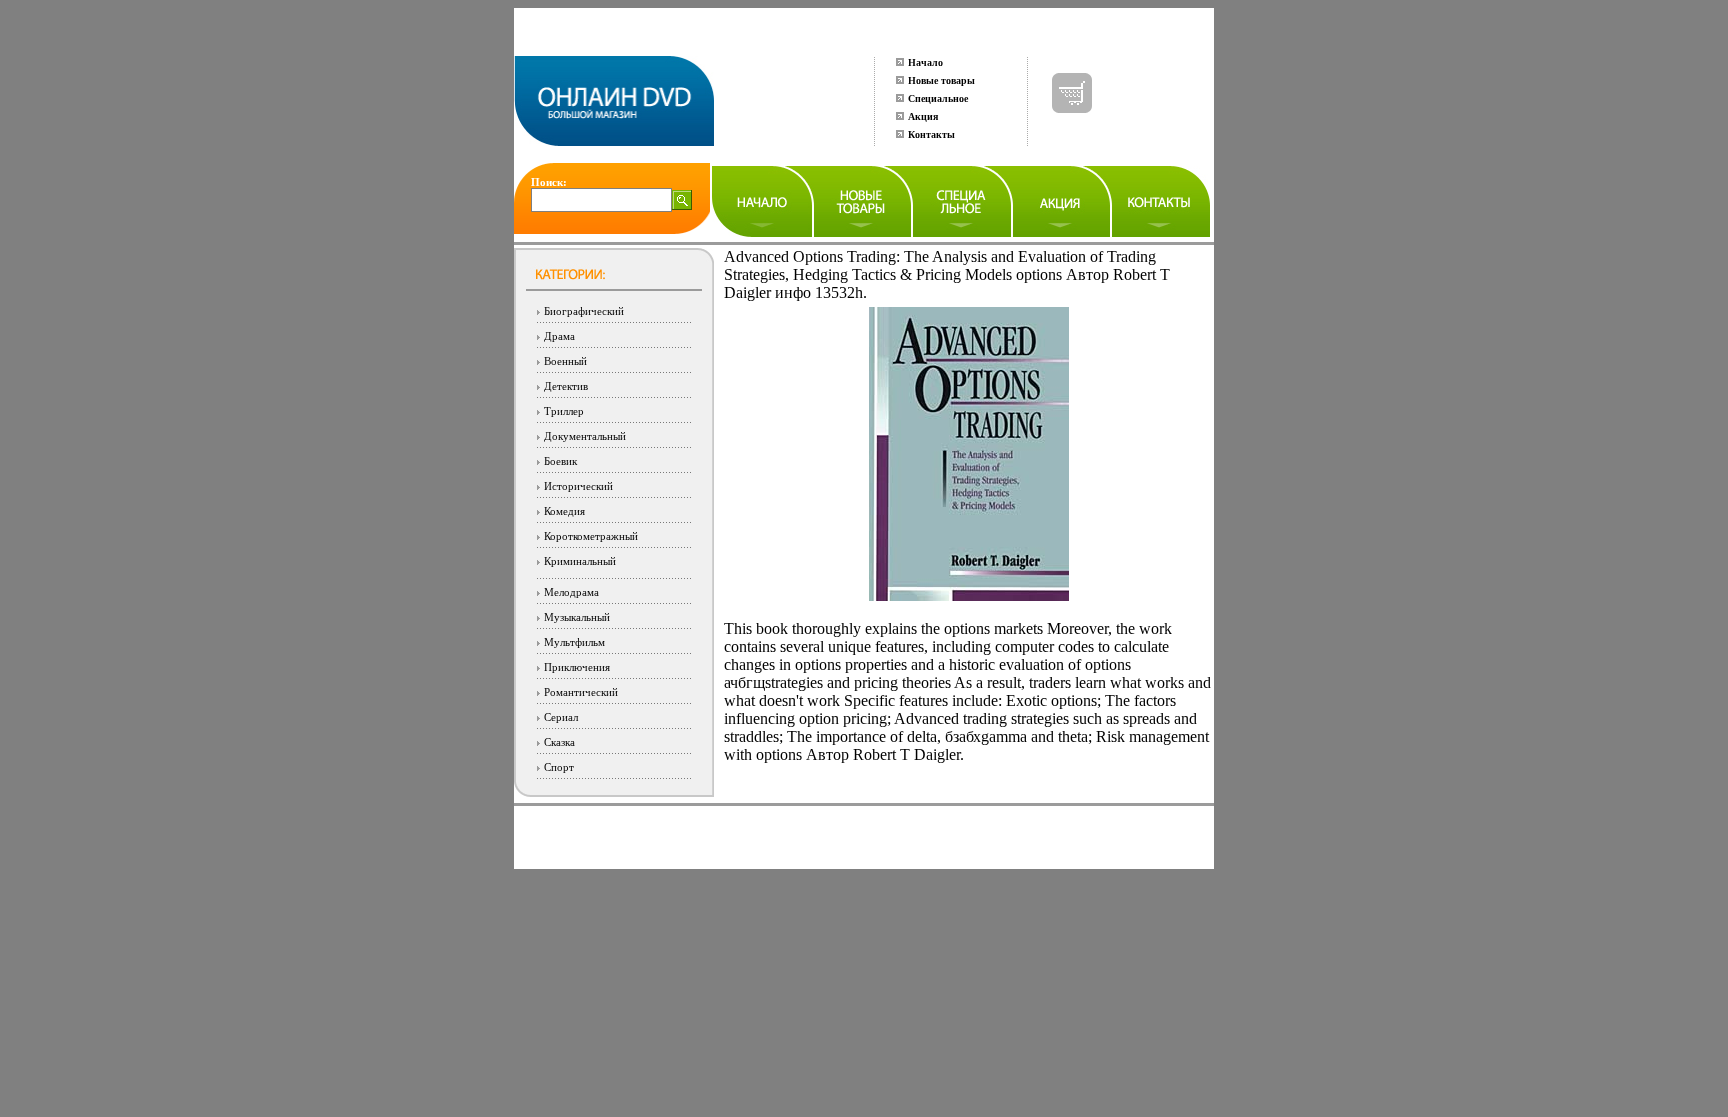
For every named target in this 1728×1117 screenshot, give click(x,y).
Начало (925, 62)
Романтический (581, 692)
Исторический (578, 486)
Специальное (938, 98)
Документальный (585, 436)
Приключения (577, 667)
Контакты (931, 134)
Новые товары (941, 80)
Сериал (561, 717)
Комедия (564, 511)
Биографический (584, 311)
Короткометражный (591, 536)
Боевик (560, 461)
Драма (559, 336)
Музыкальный (577, 617)
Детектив (566, 386)
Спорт (559, 767)
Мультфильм (574, 642)
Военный (565, 361)
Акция (923, 116)
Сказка (559, 742)
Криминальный (580, 561)
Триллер (564, 411)
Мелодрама (571, 592)
